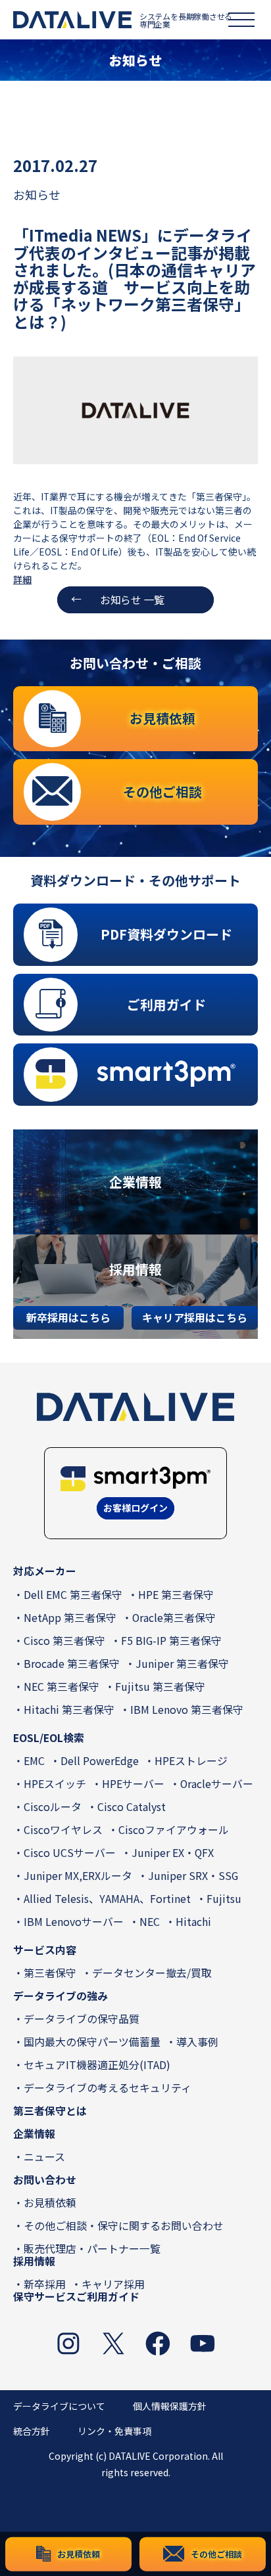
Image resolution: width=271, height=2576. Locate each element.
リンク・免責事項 (114, 2431)
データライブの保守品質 (82, 2019)
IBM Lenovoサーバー (74, 1922)
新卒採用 (45, 2284)
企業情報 (34, 2134)
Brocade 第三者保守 (72, 1664)
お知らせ (37, 194)
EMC (34, 1761)
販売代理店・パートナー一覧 (92, 2249)
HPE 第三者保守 (176, 1595)
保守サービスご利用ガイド (76, 2297)
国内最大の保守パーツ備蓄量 (92, 2042)
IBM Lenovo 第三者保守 (187, 1710)
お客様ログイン (135, 1508)
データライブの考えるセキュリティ (108, 2088)
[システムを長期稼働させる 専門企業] (72, 20)
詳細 (22, 579)
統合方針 (32, 2431)
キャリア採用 (113, 2284)
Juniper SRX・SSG (193, 1876)
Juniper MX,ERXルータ (78, 1876)
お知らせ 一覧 (132, 600)
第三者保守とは (50, 2111)
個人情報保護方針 (170, 2406)
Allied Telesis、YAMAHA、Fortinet (107, 1899)
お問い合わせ (45, 2180)
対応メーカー (45, 1571)
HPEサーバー (133, 1784)
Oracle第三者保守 (174, 1618)
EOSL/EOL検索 (49, 1738)
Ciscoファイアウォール (174, 1830)
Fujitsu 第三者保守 (160, 1687)
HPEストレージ (191, 1761)
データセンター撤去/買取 (152, 1973)
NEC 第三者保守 (62, 1687)
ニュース (44, 2157)
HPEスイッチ (55, 1784)
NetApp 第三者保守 (70, 1618)
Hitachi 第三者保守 (69, 1710)
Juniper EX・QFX (173, 1853)
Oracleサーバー (217, 1784)
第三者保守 (50, 1973)
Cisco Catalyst (132, 1807)
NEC (150, 1922)
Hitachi (193, 1922)
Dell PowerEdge (100, 1761)
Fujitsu (224, 1899)
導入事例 (197, 2042)
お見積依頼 (50, 2203)
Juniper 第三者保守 (182, 1664)
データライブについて (59, 2406)
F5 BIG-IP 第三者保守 (171, 1641)
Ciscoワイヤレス (63, 1830)
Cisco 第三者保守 (64, 1641)
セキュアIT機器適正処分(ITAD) (97, 2065)
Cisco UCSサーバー (70, 1853)
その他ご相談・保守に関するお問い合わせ (124, 2226)
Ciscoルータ (53, 1807)
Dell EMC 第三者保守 (73, 1595)
